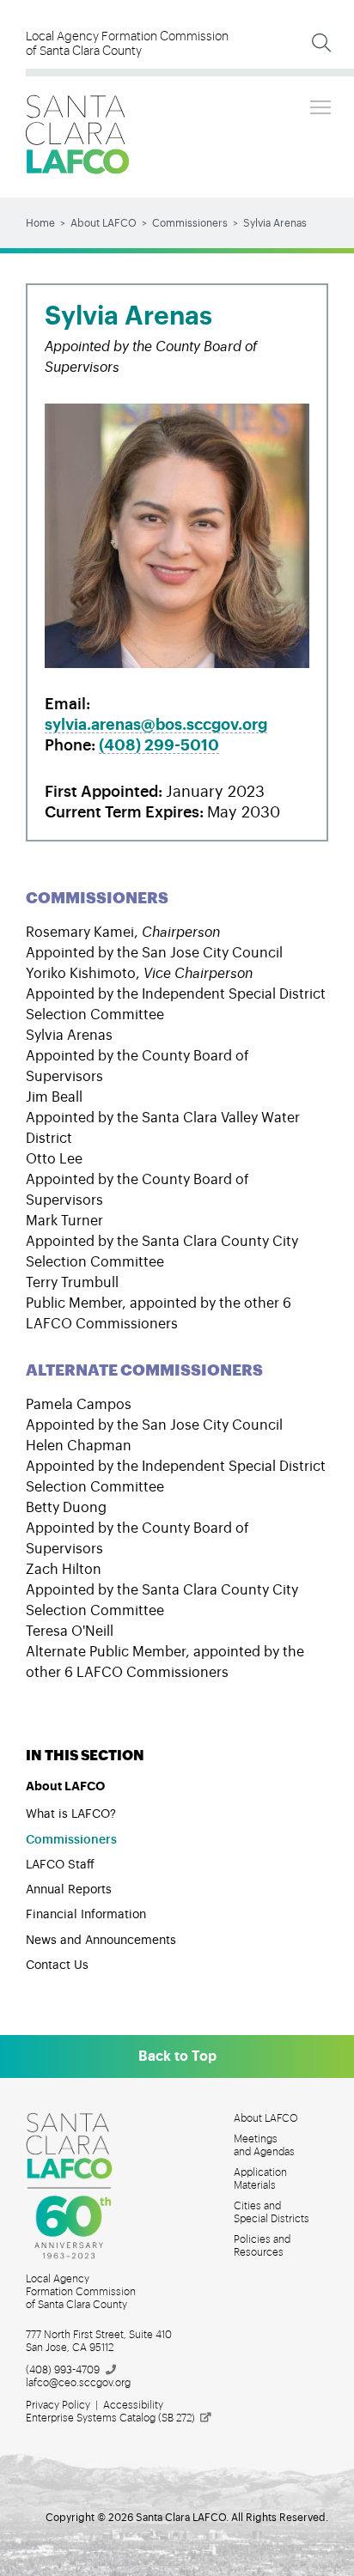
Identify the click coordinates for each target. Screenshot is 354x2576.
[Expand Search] (321, 43)
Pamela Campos (79, 1405)
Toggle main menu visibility (320, 106)
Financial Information (86, 1915)
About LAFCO (104, 223)
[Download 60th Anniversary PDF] (79, 2186)
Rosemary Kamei (80, 933)
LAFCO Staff (60, 1865)
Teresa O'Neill (70, 1631)
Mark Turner (64, 1221)
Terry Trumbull (72, 1283)
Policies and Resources (262, 2246)
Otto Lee (54, 1159)
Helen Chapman (79, 1446)
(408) (159, 745)
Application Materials (260, 2179)
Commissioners (190, 223)
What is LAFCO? (71, 1814)
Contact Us (57, 1965)
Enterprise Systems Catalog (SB (110, 2418)
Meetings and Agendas (264, 2145)
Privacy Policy (58, 2405)
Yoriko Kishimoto (81, 974)
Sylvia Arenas (69, 1036)
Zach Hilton (64, 1570)
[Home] (77, 134)
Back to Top (177, 2057)
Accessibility (133, 2405)
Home (40, 223)
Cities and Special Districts (272, 2212)
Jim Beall (54, 1097)
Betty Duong (66, 1508)
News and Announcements (101, 1941)
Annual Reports (69, 1890)
